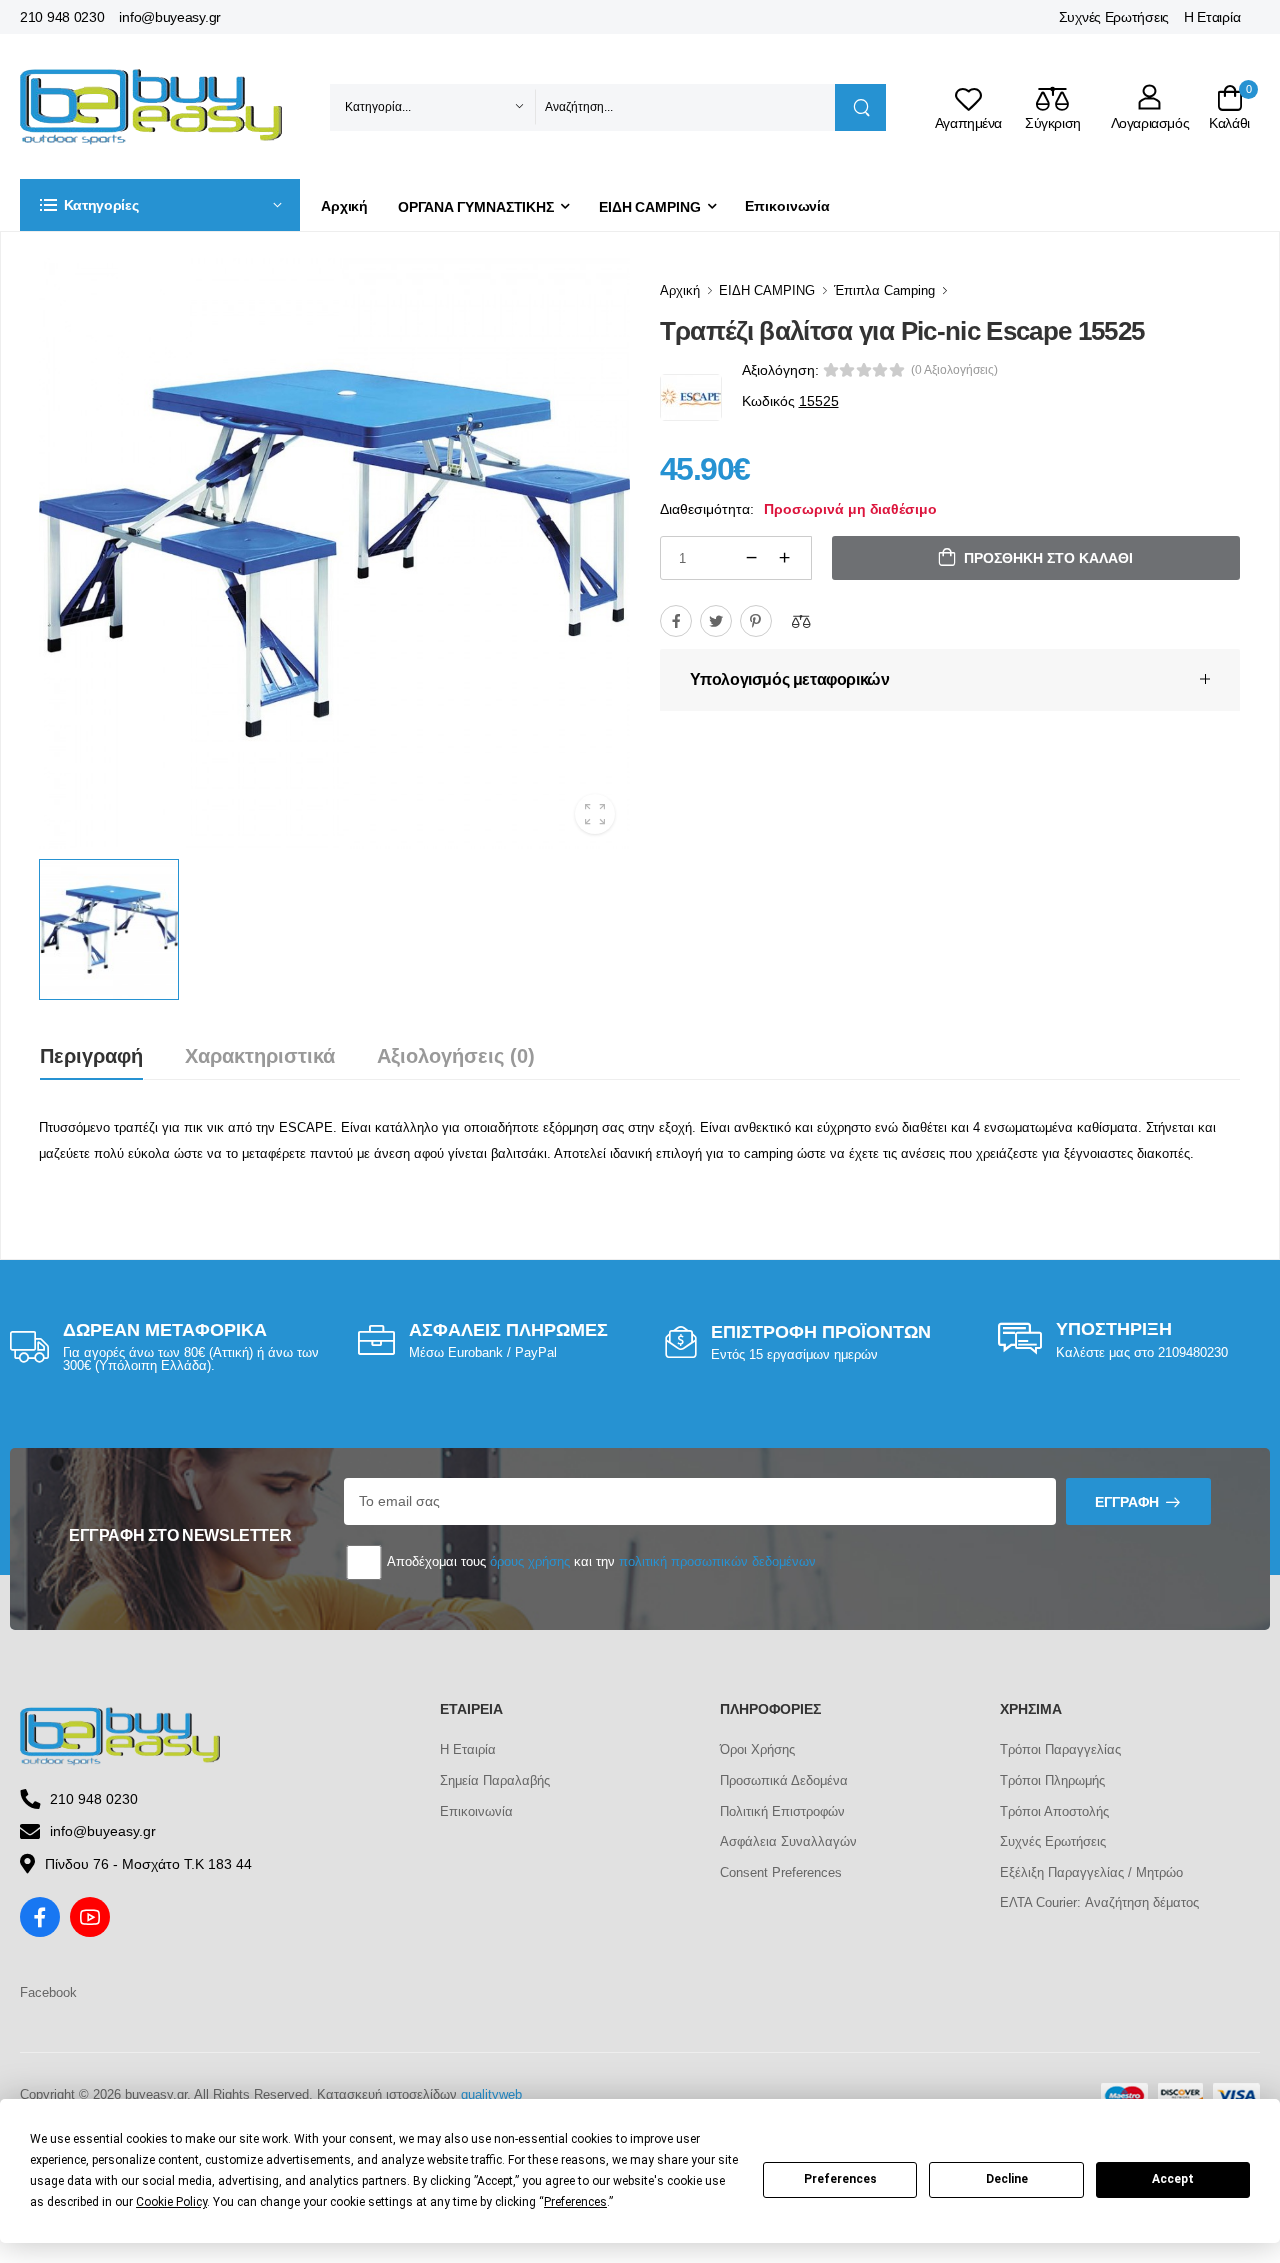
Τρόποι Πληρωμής (1052, 1780)
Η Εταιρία (1212, 17)
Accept (1173, 2179)
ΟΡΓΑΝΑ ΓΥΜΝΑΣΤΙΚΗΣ (476, 207)
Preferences (840, 2179)
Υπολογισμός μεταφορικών (790, 679)
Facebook (48, 1992)
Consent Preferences (781, 1872)
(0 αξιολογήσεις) (954, 370)
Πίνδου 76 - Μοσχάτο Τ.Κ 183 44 (148, 1864)
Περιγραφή (91, 1056)
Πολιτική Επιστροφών (782, 1811)
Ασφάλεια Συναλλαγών (788, 1841)
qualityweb (491, 2094)
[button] (160, 205)
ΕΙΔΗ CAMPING (650, 207)
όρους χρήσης (530, 1561)
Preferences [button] (575, 2202)
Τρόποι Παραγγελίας (1060, 1749)
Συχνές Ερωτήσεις (1114, 17)
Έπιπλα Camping (884, 290)
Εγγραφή (1127, 1502)
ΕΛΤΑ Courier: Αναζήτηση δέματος (1099, 1902)
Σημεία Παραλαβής (495, 1780)
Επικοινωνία (787, 206)
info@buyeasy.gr (170, 17)
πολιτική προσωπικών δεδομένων (717, 1561)
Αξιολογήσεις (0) (456, 1056)
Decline (1007, 2179)
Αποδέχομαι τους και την (600, 1561)
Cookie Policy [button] (171, 2202)
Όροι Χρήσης (757, 1749)
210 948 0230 (62, 17)
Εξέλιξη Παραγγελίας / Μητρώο (1091, 1872)
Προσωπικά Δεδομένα (784, 1780)
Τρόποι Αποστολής (1054, 1811)
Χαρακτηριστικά (260, 1056)
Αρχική (344, 206)
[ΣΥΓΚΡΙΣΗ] (801, 621)
